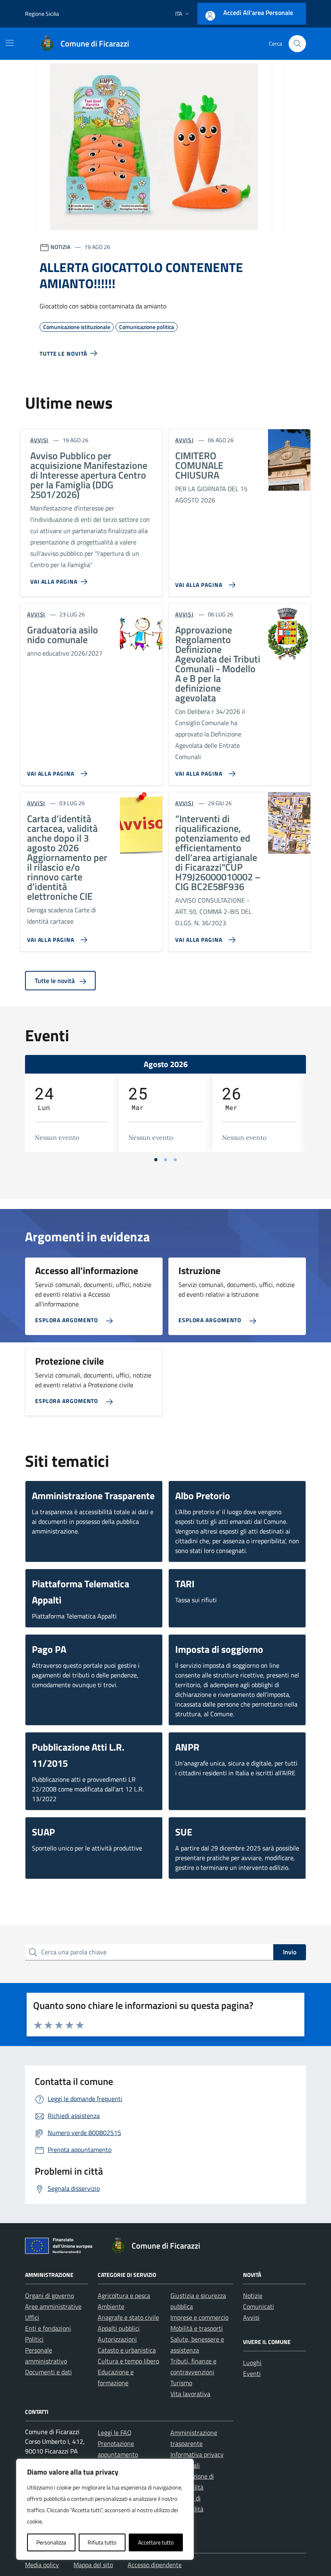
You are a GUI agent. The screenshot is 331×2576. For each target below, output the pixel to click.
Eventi (252, 2373)
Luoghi (252, 2363)
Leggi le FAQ (115, 2433)
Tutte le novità (56, 981)
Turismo (181, 2383)
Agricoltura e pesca (124, 2295)
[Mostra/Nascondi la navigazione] (10, 43)
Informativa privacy (197, 2454)
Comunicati (259, 2306)
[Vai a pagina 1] (156, 1160)
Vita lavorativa (190, 2394)
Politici (34, 2339)
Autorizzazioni (117, 2339)
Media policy (42, 2565)
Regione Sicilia (42, 14)
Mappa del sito (93, 2565)
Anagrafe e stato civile (128, 2317)
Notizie (253, 2295)
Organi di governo (49, 2295)
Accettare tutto (156, 2542)
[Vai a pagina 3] (175, 1160)
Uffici (32, 2317)
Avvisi (251, 2317)
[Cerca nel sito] (297, 44)
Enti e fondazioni (48, 2328)
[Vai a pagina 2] (165, 1160)
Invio (290, 1952)
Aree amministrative (53, 2306)
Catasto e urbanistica (127, 2350)
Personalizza (51, 2542)
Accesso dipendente (155, 2565)
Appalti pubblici (119, 2328)
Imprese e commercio (199, 2317)
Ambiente (111, 2306)
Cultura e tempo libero (128, 2361)
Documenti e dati (48, 2372)
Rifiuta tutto (102, 2542)
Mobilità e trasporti (197, 2328)
